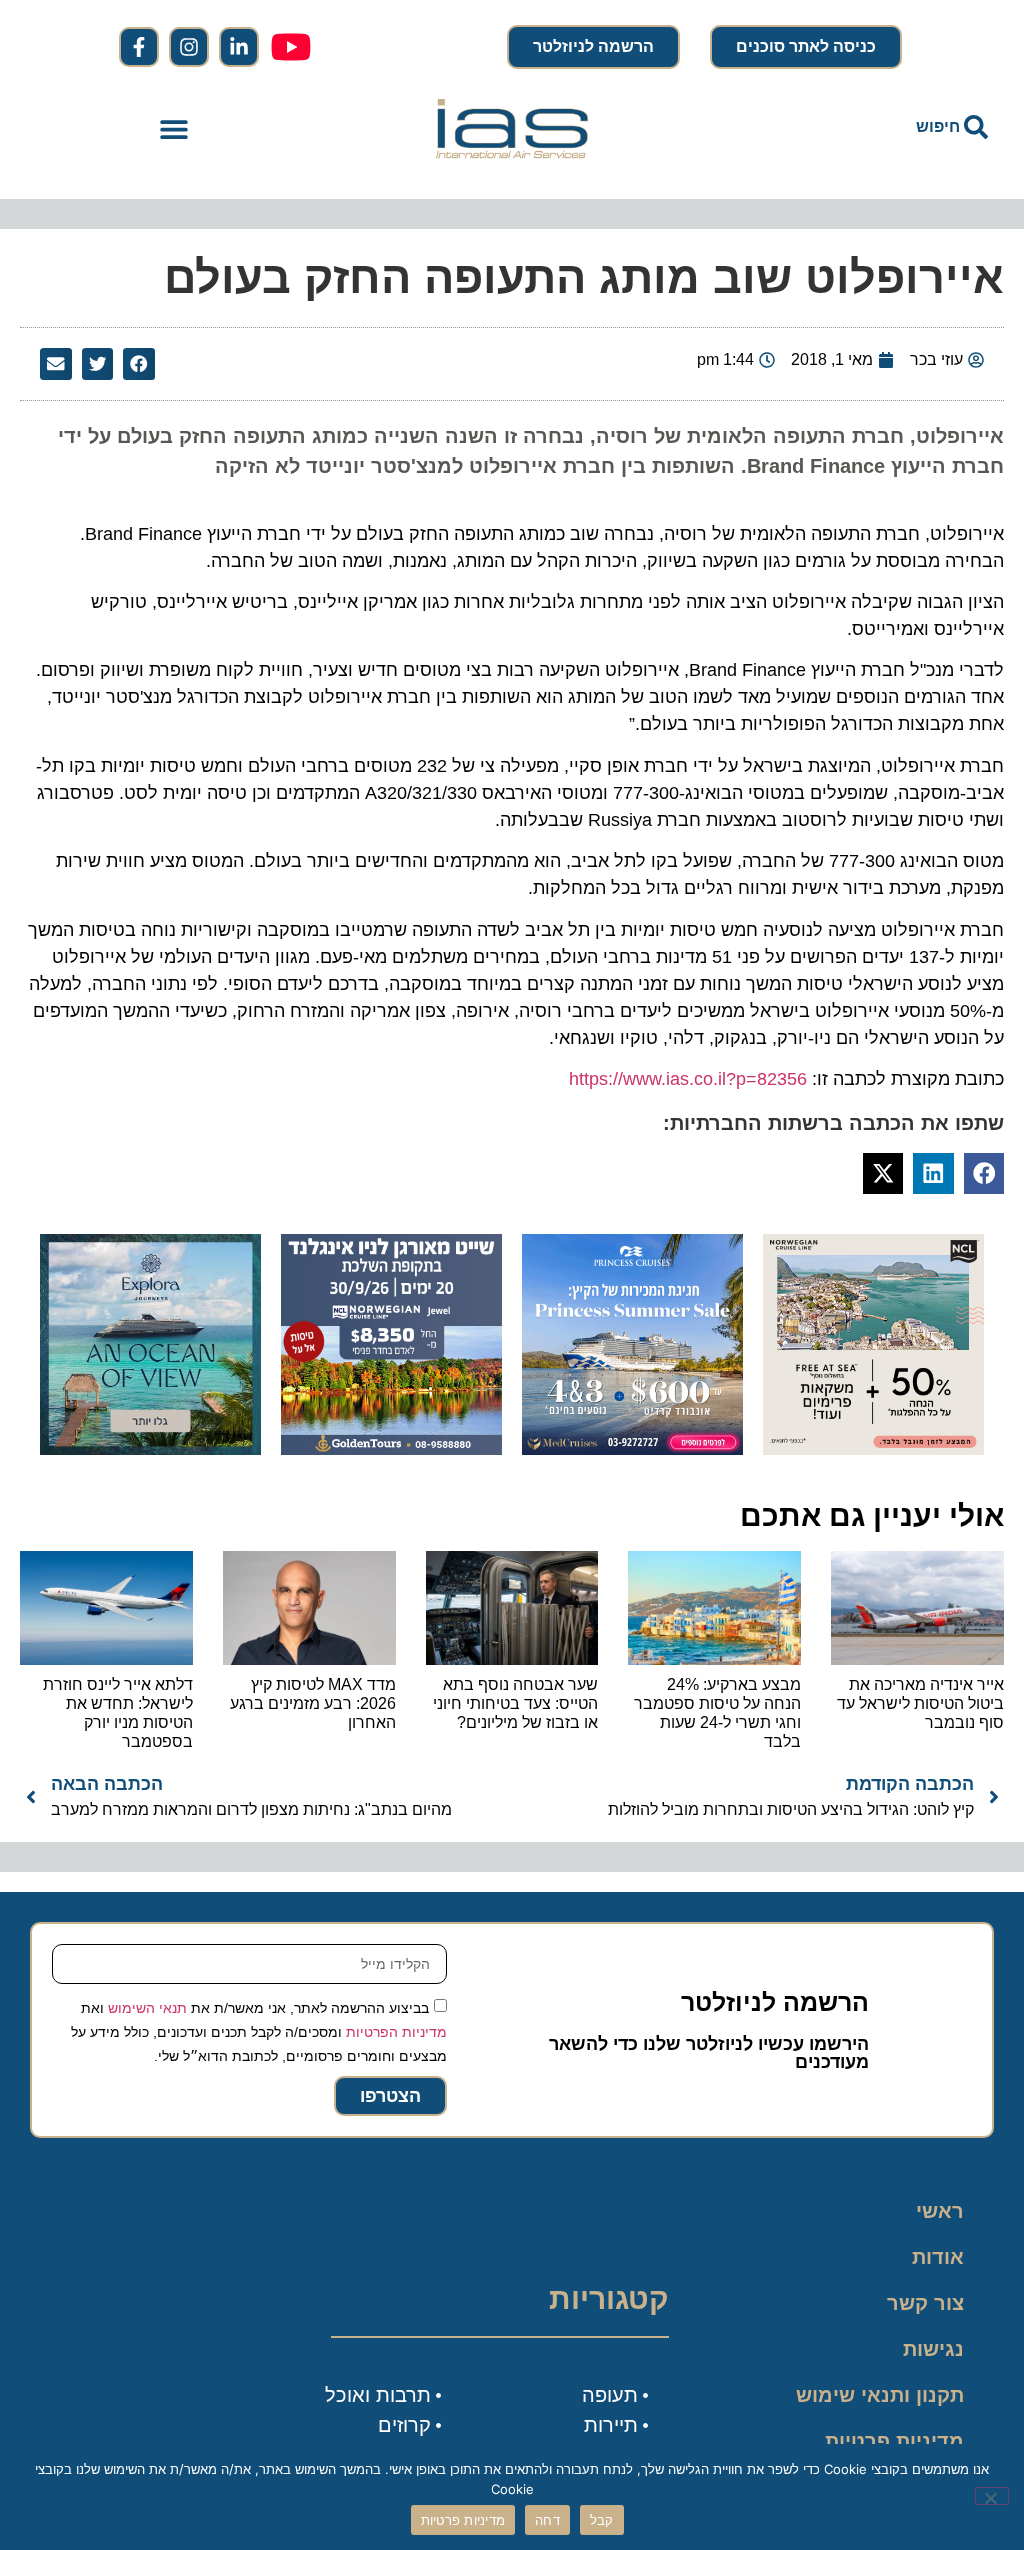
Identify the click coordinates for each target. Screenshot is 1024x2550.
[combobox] (850, 127)
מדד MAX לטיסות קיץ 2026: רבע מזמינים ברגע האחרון (313, 1703)
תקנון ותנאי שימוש (880, 2395)
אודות (938, 2257)
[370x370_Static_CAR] (150, 1449)
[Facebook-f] (139, 47)
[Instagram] (189, 47)
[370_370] (632, 1449)
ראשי (940, 2211)
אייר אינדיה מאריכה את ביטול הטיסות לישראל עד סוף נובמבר (920, 1703)
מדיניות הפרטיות (396, 2032)
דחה (547, 2520)
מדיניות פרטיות (894, 2441)
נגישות (933, 2349)
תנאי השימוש (147, 2008)
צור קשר (925, 2303)
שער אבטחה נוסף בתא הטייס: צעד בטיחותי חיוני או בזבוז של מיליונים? (515, 1703)
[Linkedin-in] (239, 47)
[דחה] (992, 2496)
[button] (174, 128)
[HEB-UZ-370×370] (873, 1449)
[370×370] (391, 1449)
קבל (602, 2520)
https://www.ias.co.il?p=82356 (688, 1079)
